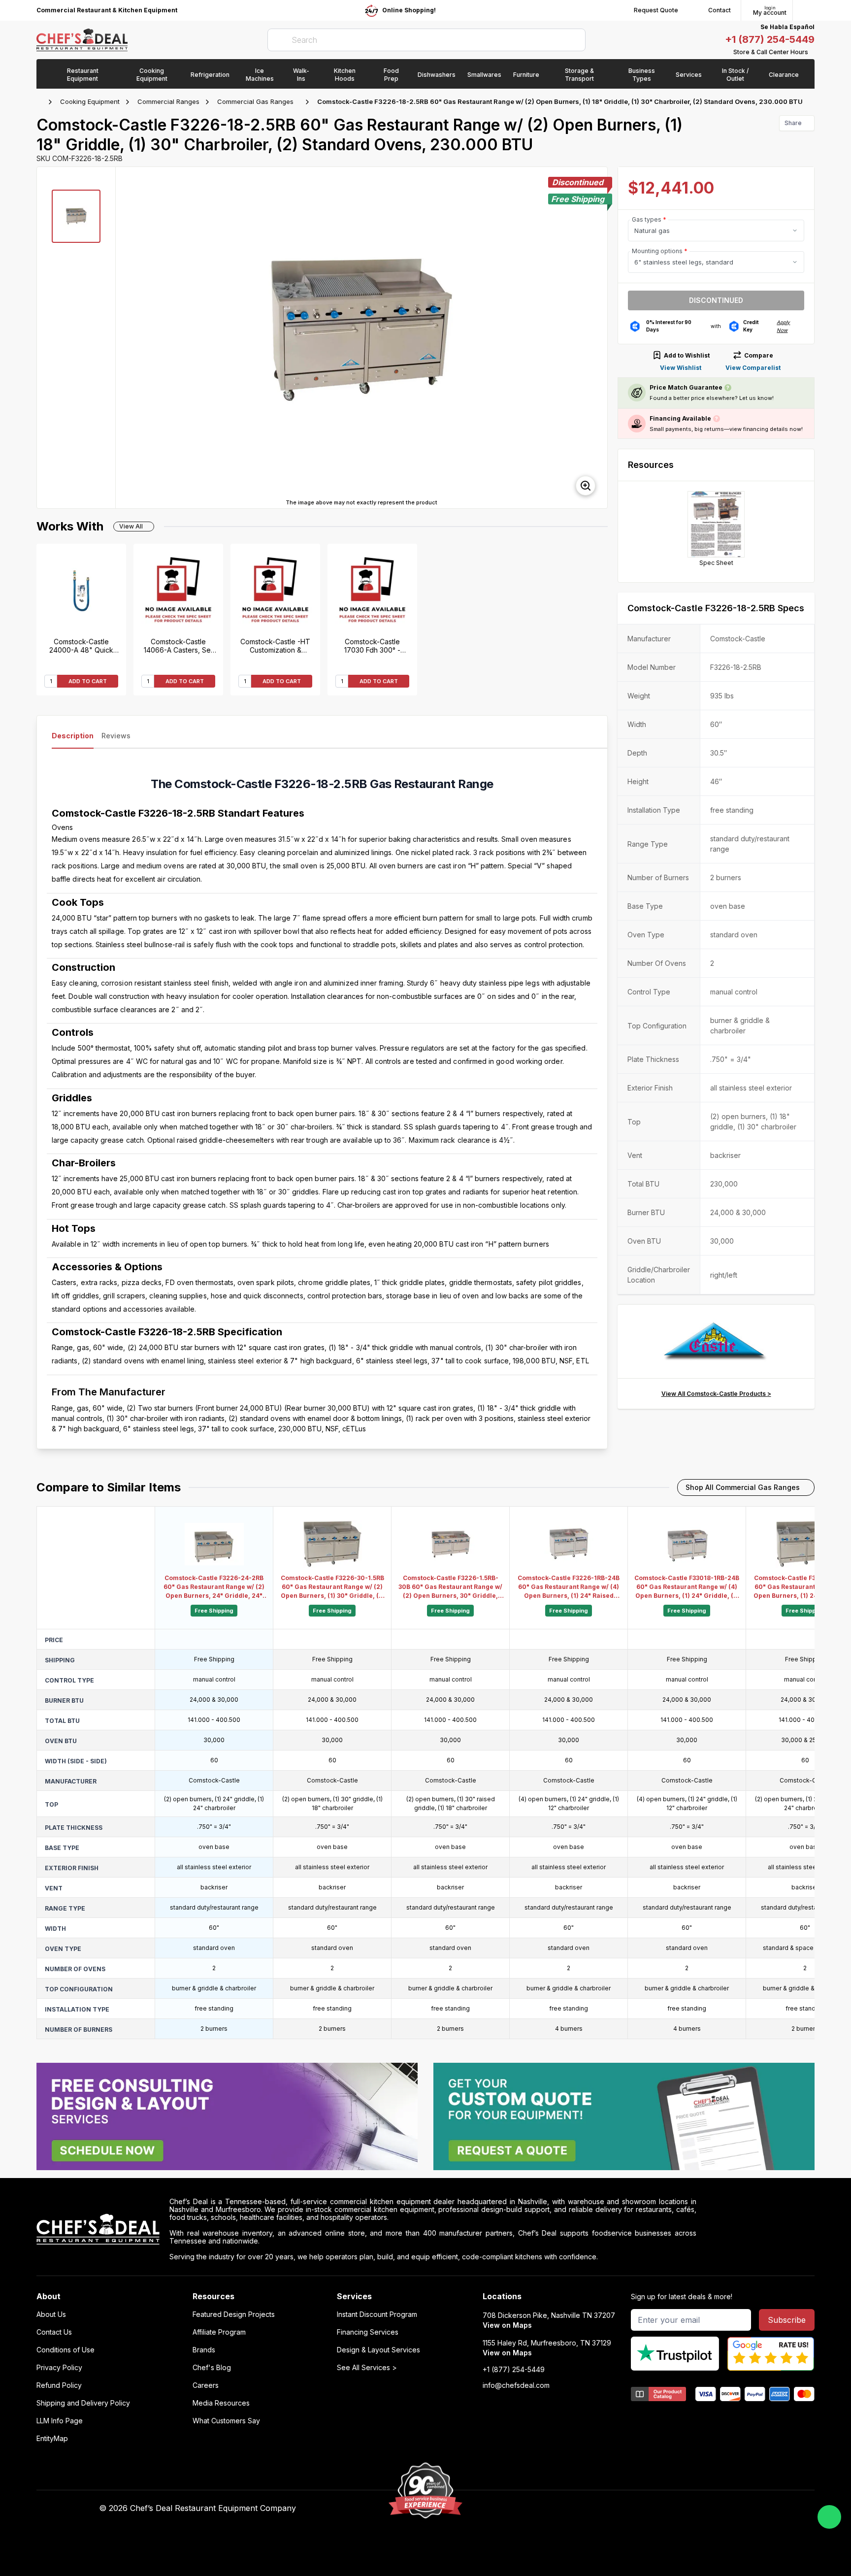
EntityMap (52, 2439)
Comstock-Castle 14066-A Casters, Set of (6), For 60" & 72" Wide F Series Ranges (179, 646)
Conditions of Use (65, 2350)
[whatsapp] (829, 2517)
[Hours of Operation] (812, 52)
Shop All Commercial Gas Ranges (743, 1487)
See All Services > (367, 2368)
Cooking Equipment (90, 101)
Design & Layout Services (378, 2350)
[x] (598, 2509)
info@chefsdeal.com (516, 2385)
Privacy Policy (59, 2368)
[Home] (41, 102)
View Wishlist (681, 368)
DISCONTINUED (716, 300)
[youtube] (579, 2509)
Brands (204, 2350)
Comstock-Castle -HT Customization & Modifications (275, 646)
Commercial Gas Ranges (255, 101)
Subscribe (787, 2320)
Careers (206, 2385)
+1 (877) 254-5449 (770, 39)
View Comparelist (753, 368)
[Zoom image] (586, 486)
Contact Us (54, 2332)
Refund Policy (59, 2385)
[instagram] (637, 2509)
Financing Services (368, 2332)
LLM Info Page (60, 2421)
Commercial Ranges (168, 101)
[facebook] (560, 2509)
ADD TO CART (88, 681)
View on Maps (507, 2325)
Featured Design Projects (234, 2314)
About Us (51, 2314)
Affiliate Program (219, 2332)
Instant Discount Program (377, 2314)
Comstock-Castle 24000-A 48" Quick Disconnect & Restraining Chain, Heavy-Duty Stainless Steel (81, 646)
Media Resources (221, 2403)
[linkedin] (617, 2509)
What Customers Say (226, 2421)
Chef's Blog (212, 2368)
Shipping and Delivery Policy (83, 2403)
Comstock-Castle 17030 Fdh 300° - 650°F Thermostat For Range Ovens (372, 646)
